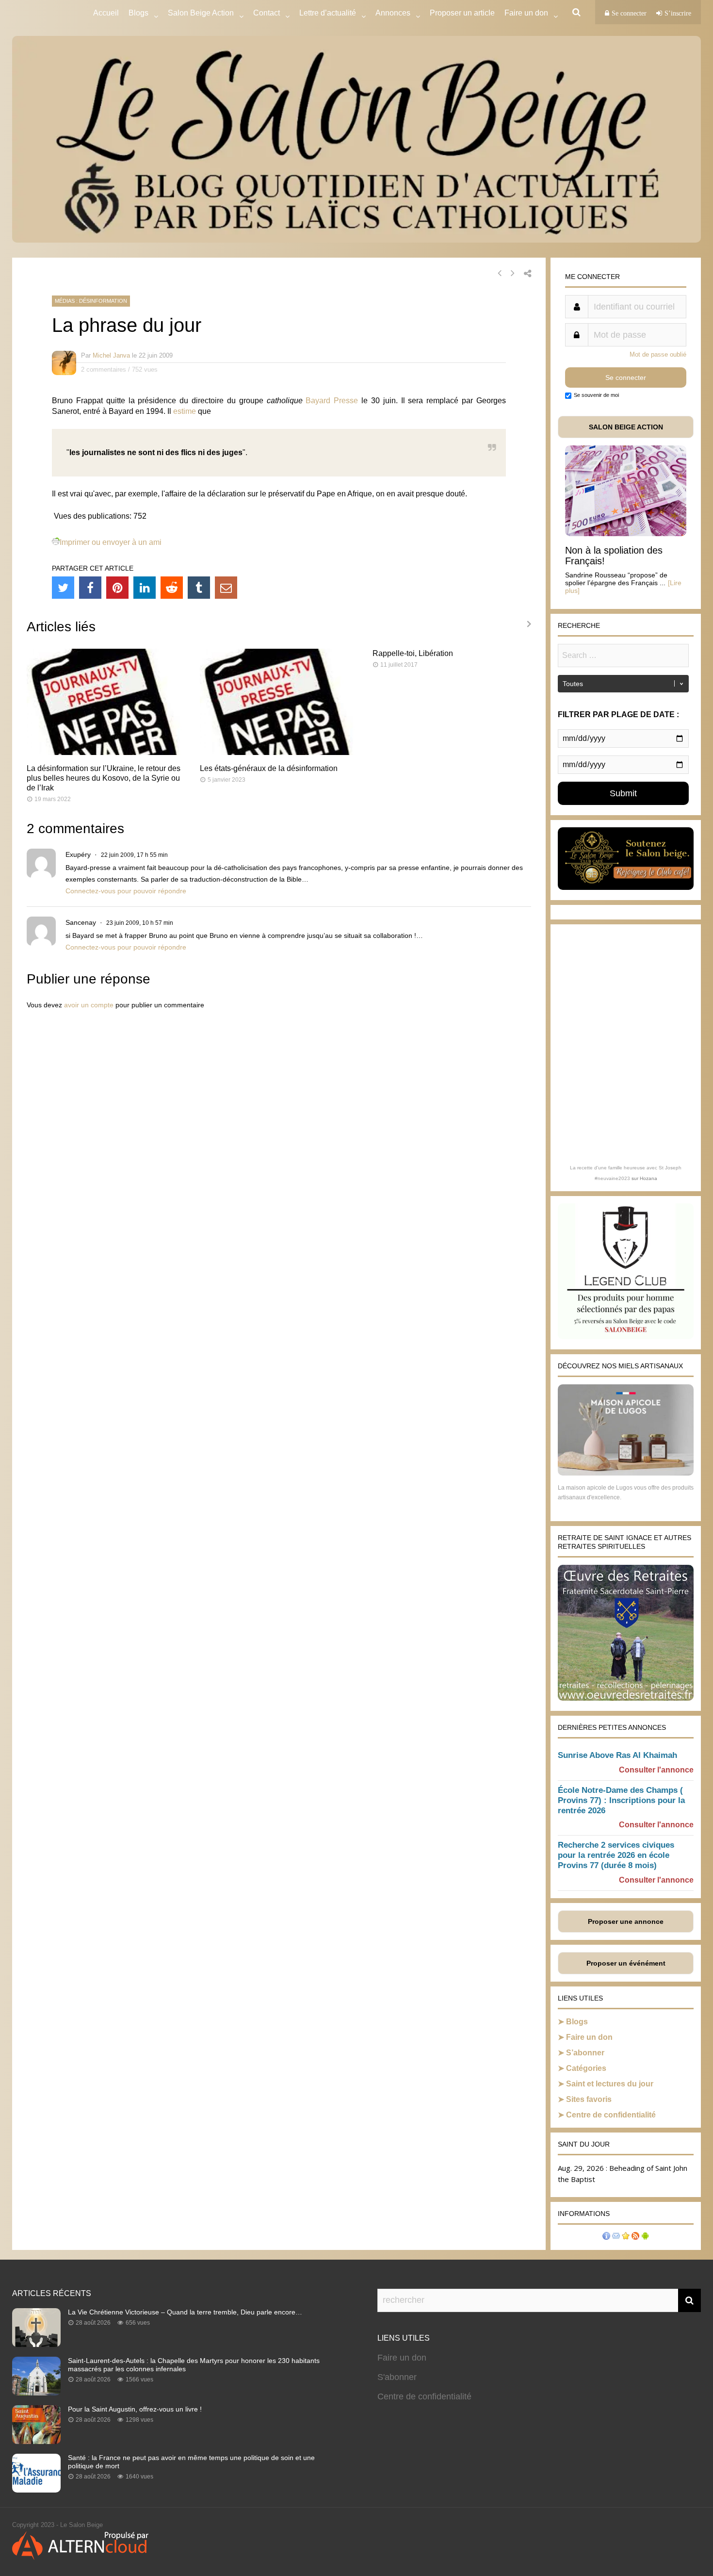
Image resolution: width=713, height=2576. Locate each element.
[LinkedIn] (145, 588)
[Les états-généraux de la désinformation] (279, 752)
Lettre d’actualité (328, 13)
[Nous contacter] (616, 2237)
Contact (267, 13)
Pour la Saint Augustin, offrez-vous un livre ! (135, 2409)
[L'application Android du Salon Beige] (645, 2237)
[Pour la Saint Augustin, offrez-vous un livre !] (36, 2441)
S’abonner (585, 2053)
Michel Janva (111, 355)
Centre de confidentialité (611, 2115)
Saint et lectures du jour (610, 2084)
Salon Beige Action (201, 13)
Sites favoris (589, 2099)
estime (185, 411)
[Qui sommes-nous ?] (606, 2237)
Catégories (586, 2068)
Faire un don (589, 2037)
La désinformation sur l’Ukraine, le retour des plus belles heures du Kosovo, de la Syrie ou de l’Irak (104, 778)
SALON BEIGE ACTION (626, 427)
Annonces (393, 13)
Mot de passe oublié (658, 354)
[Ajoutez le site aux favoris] (626, 2237)
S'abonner (397, 2377)
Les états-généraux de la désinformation (269, 768)
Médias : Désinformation (91, 301)
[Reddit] (172, 588)
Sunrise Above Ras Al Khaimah (617, 1755)
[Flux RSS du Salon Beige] (635, 2237)
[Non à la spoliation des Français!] (626, 533)
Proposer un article (462, 13)
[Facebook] (90, 588)
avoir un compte (89, 1005)
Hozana (648, 1178)
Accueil (106, 13)
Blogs (138, 13)
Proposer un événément (626, 1963)
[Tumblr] (199, 588)
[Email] (226, 588)
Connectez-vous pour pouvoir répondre (126, 891)
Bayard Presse (332, 401)
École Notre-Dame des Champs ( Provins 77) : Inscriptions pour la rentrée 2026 (621, 1800)
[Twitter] (63, 588)
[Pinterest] (117, 588)
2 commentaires (104, 369)
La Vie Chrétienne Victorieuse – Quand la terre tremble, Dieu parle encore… (185, 2312)
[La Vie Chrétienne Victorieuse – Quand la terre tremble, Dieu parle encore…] (36, 2344)
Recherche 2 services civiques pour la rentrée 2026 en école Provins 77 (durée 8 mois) (616, 1855)
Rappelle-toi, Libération (413, 653)
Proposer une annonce (626, 1921)
